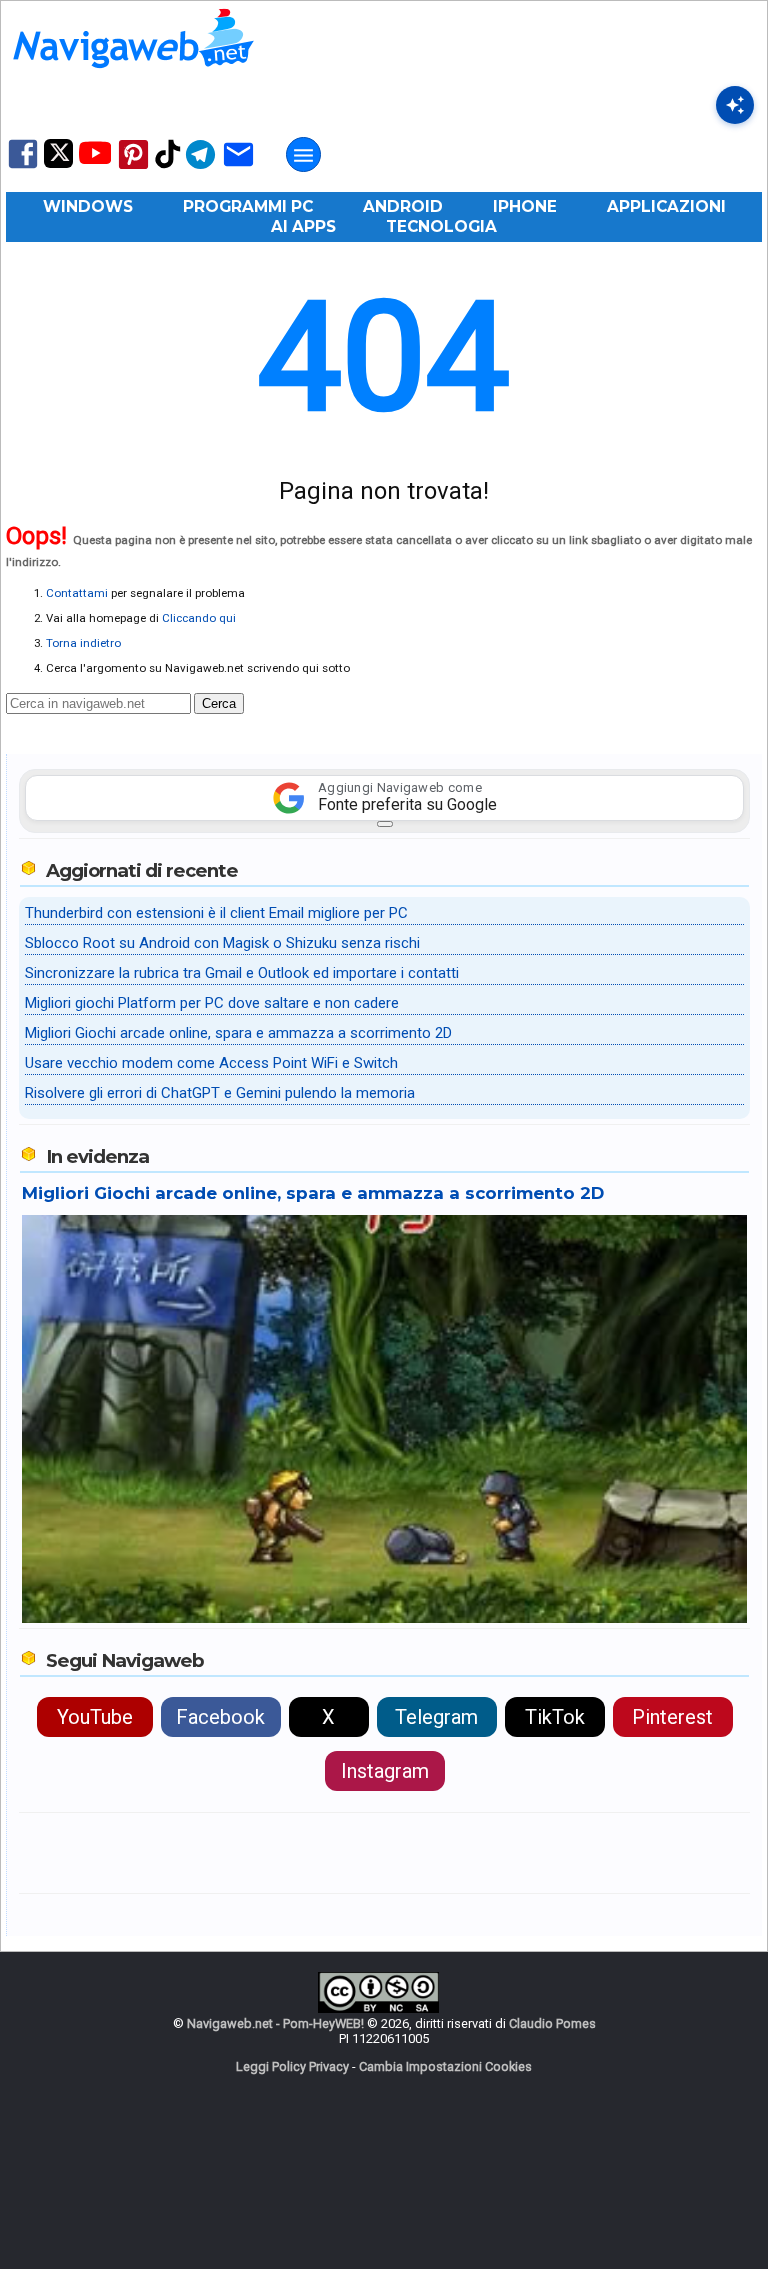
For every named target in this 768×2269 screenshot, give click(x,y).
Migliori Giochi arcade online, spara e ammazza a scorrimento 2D (238, 1033)
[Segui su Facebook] (23, 166)
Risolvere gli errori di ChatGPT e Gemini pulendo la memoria (220, 1093)
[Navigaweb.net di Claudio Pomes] (132, 77)
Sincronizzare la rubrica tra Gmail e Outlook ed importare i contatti (242, 973)
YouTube (95, 1717)
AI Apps (303, 226)
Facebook (220, 1717)
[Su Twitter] (58, 163)
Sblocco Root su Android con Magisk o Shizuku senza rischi (222, 943)
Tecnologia (441, 226)
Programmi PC (248, 206)
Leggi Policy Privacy (292, 2066)
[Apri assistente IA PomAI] (735, 105)
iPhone (525, 206)
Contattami (77, 593)
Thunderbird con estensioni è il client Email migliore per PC (216, 913)
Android (403, 206)
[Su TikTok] (168, 166)
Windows (88, 206)
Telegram (436, 1717)
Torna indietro (83, 643)
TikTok (555, 1717)
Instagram (385, 1771)
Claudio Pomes (552, 2023)
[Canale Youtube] (95, 159)
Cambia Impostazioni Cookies (445, 2066)
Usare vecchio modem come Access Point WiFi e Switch (211, 1063)
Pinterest (672, 1717)
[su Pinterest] (133, 167)
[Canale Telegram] (200, 167)
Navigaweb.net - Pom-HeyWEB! (275, 2023)
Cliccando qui (199, 618)
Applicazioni (666, 206)
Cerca (219, 703)
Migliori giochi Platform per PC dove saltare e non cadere (212, 1003)
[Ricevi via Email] (238, 167)
